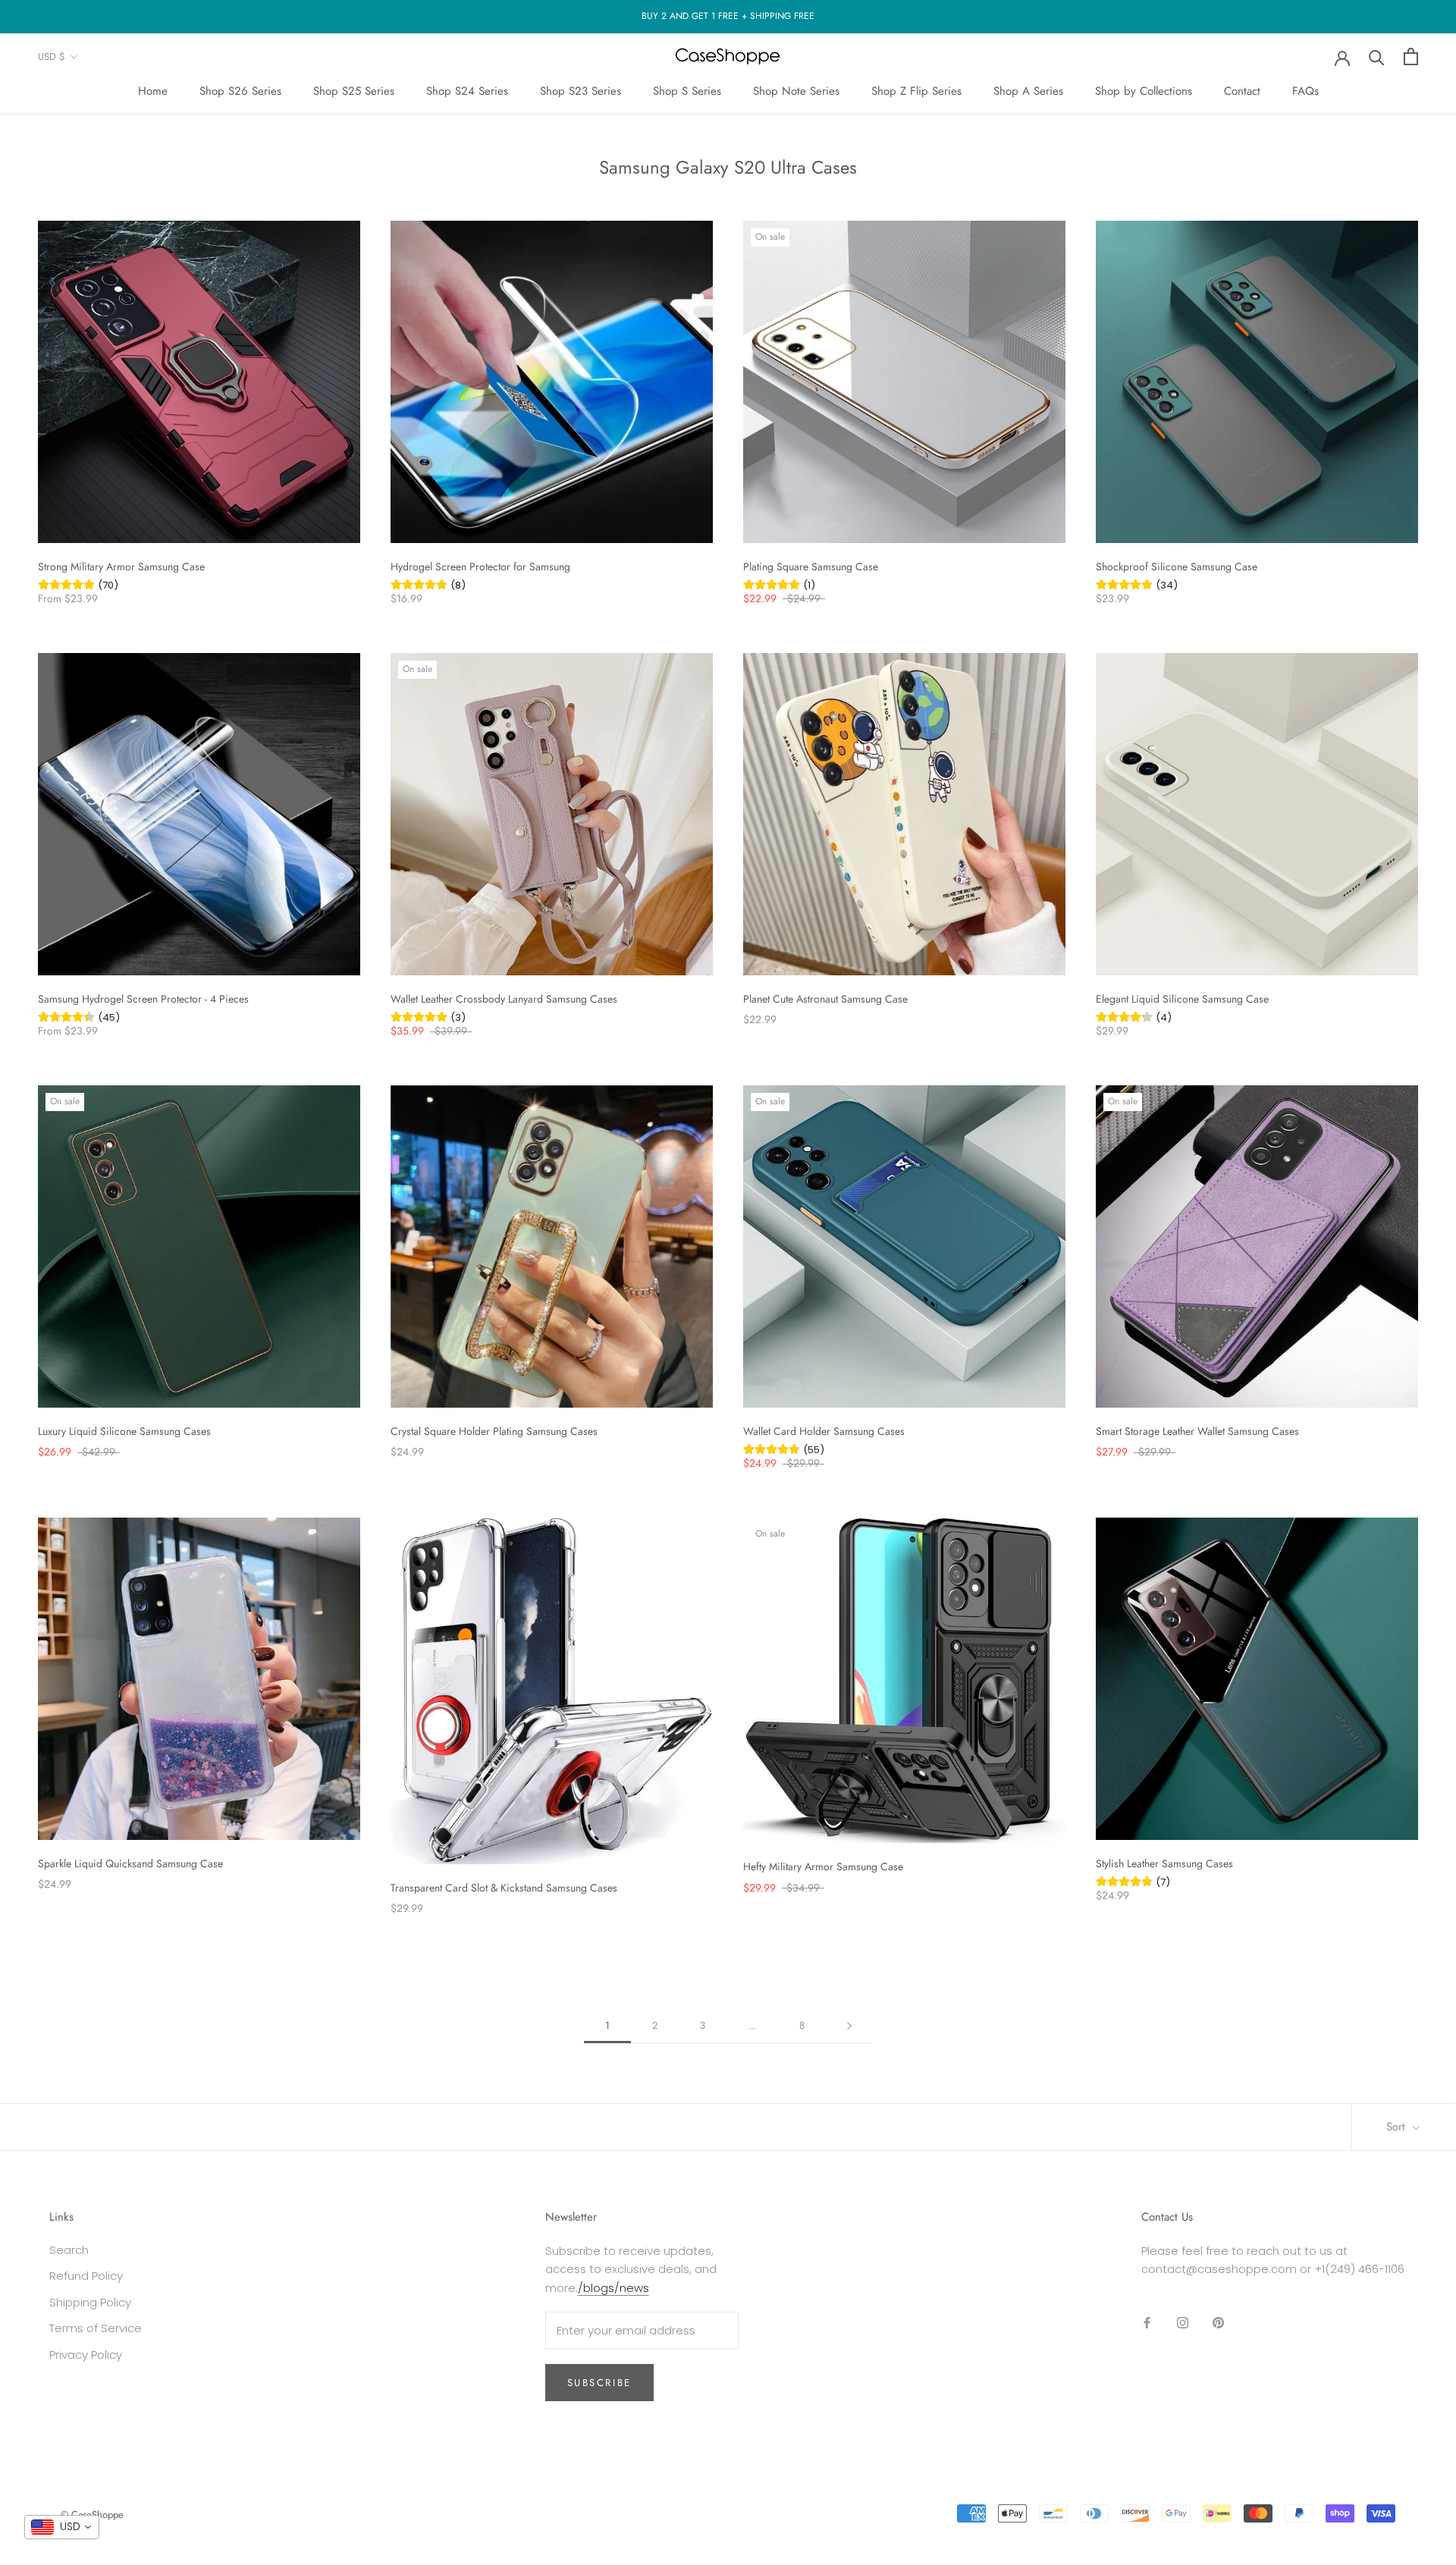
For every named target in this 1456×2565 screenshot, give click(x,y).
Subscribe (599, 2383)
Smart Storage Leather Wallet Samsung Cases (1197, 1431)
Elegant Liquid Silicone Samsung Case (1182, 999)
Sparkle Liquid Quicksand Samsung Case (130, 1863)
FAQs (1305, 91)
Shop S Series (687, 91)
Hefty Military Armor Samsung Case (823, 1866)
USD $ (52, 57)
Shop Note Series (796, 91)
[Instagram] (1183, 2323)
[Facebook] (1147, 2323)
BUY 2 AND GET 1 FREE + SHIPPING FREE (728, 16)
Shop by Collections (1144, 91)
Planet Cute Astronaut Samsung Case (825, 999)
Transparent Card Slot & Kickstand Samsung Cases (504, 1888)
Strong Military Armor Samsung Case (121, 567)
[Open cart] (1411, 57)
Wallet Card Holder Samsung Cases (824, 1431)
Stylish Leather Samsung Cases (1164, 1863)
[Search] (1377, 57)
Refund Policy (86, 2276)
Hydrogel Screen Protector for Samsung (480, 567)
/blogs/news (613, 2288)
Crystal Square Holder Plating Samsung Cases (494, 1431)
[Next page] (849, 2026)
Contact (1242, 91)
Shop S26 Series (240, 91)
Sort (1398, 2127)
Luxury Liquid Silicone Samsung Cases (124, 1431)
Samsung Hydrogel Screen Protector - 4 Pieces (143, 999)
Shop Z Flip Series (916, 91)
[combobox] (62, 2527)
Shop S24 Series (467, 91)
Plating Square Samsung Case (811, 567)
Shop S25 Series (354, 91)
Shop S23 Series (581, 91)
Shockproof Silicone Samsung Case (1177, 567)
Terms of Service (96, 2328)
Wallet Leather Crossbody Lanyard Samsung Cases (504, 999)
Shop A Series (1028, 91)
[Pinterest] (1218, 2323)
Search (69, 2250)
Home (153, 91)
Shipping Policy (90, 2302)
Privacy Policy (86, 2355)
